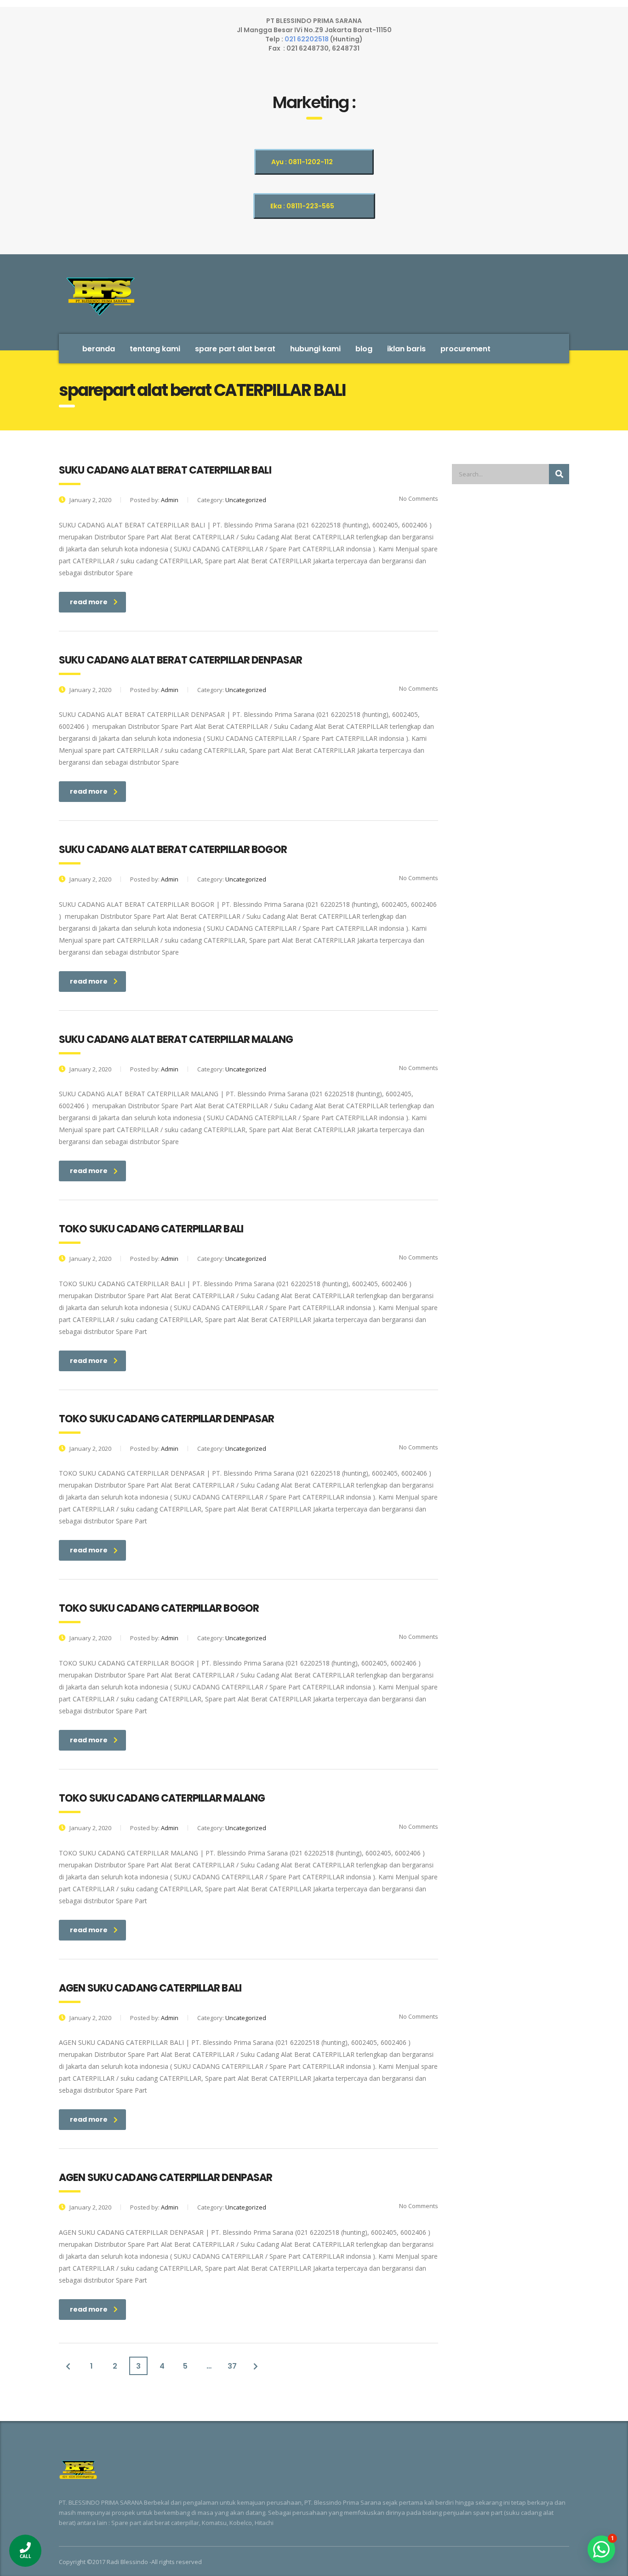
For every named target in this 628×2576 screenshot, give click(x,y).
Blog (364, 349)
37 (232, 2366)
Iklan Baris (406, 349)
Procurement (465, 349)
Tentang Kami (155, 349)
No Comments (418, 498)
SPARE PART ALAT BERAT (235, 349)
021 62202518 (307, 39)
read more (89, 602)
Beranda (99, 349)
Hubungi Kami (315, 349)
